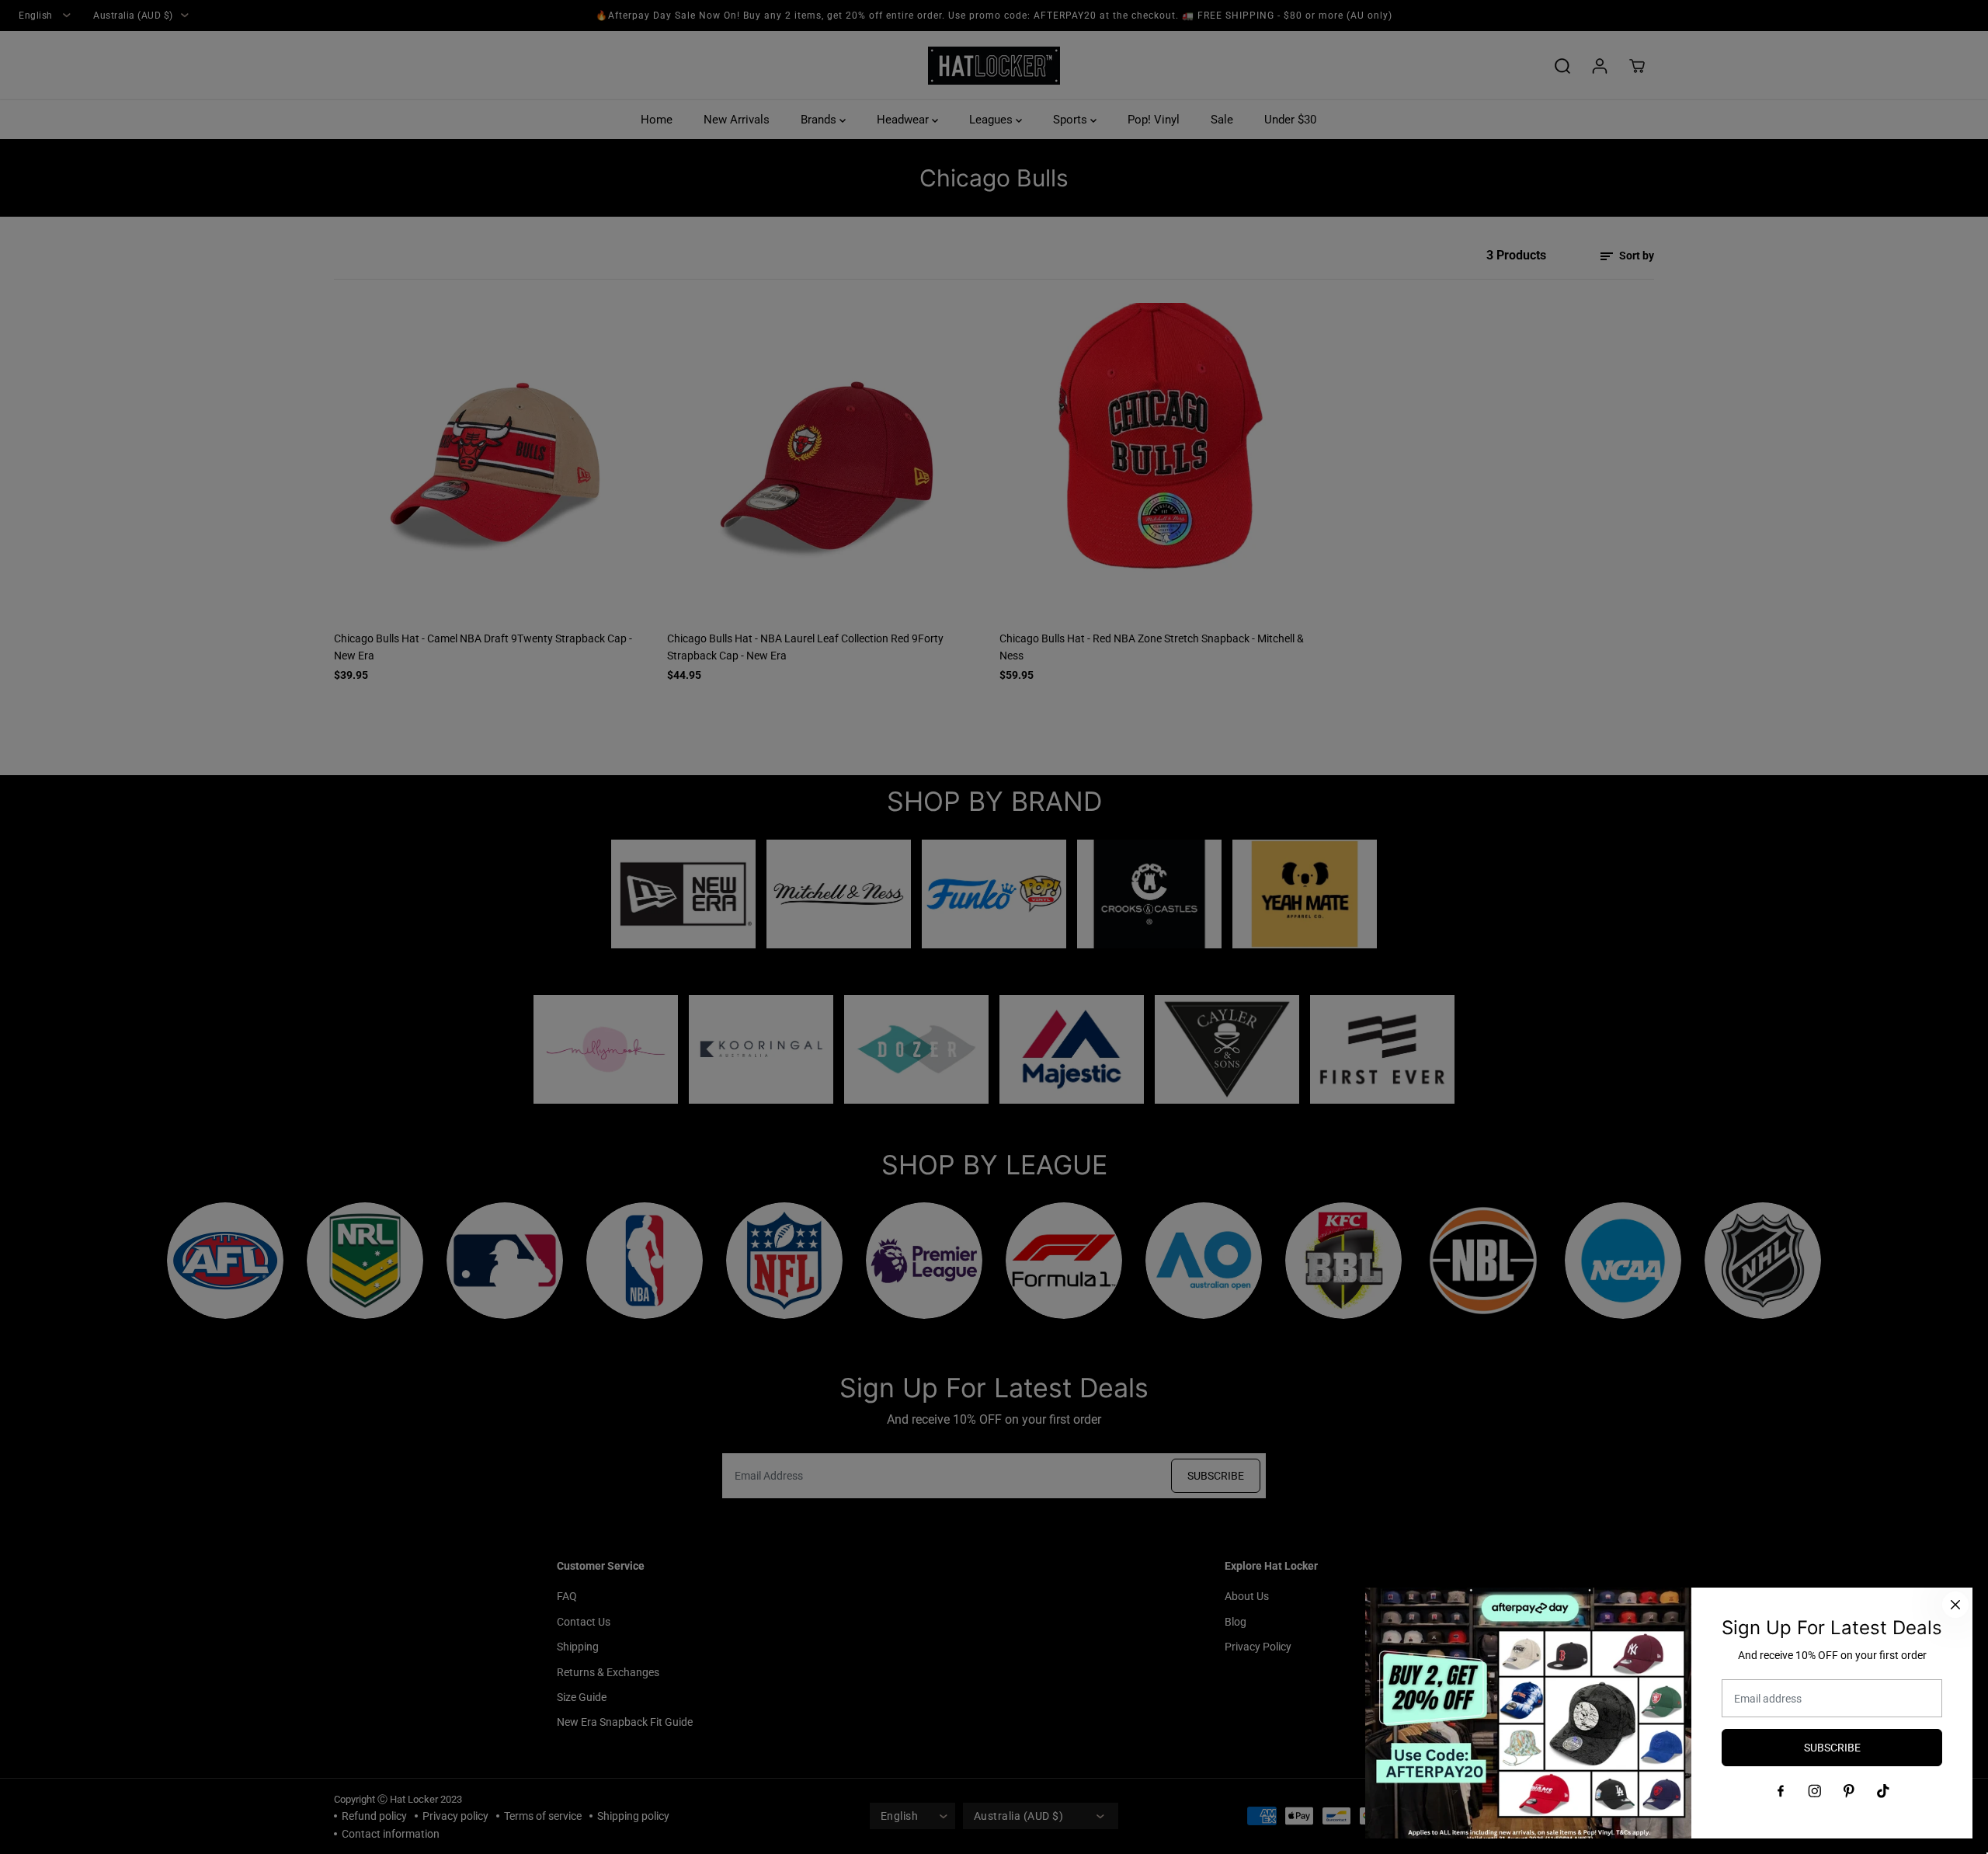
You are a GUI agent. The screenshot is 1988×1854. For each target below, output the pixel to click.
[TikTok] (1883, 1791)
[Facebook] (1781, 1791)
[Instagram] (1815, 1791)
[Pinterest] (1849, 1791)
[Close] (1955, 1605)
